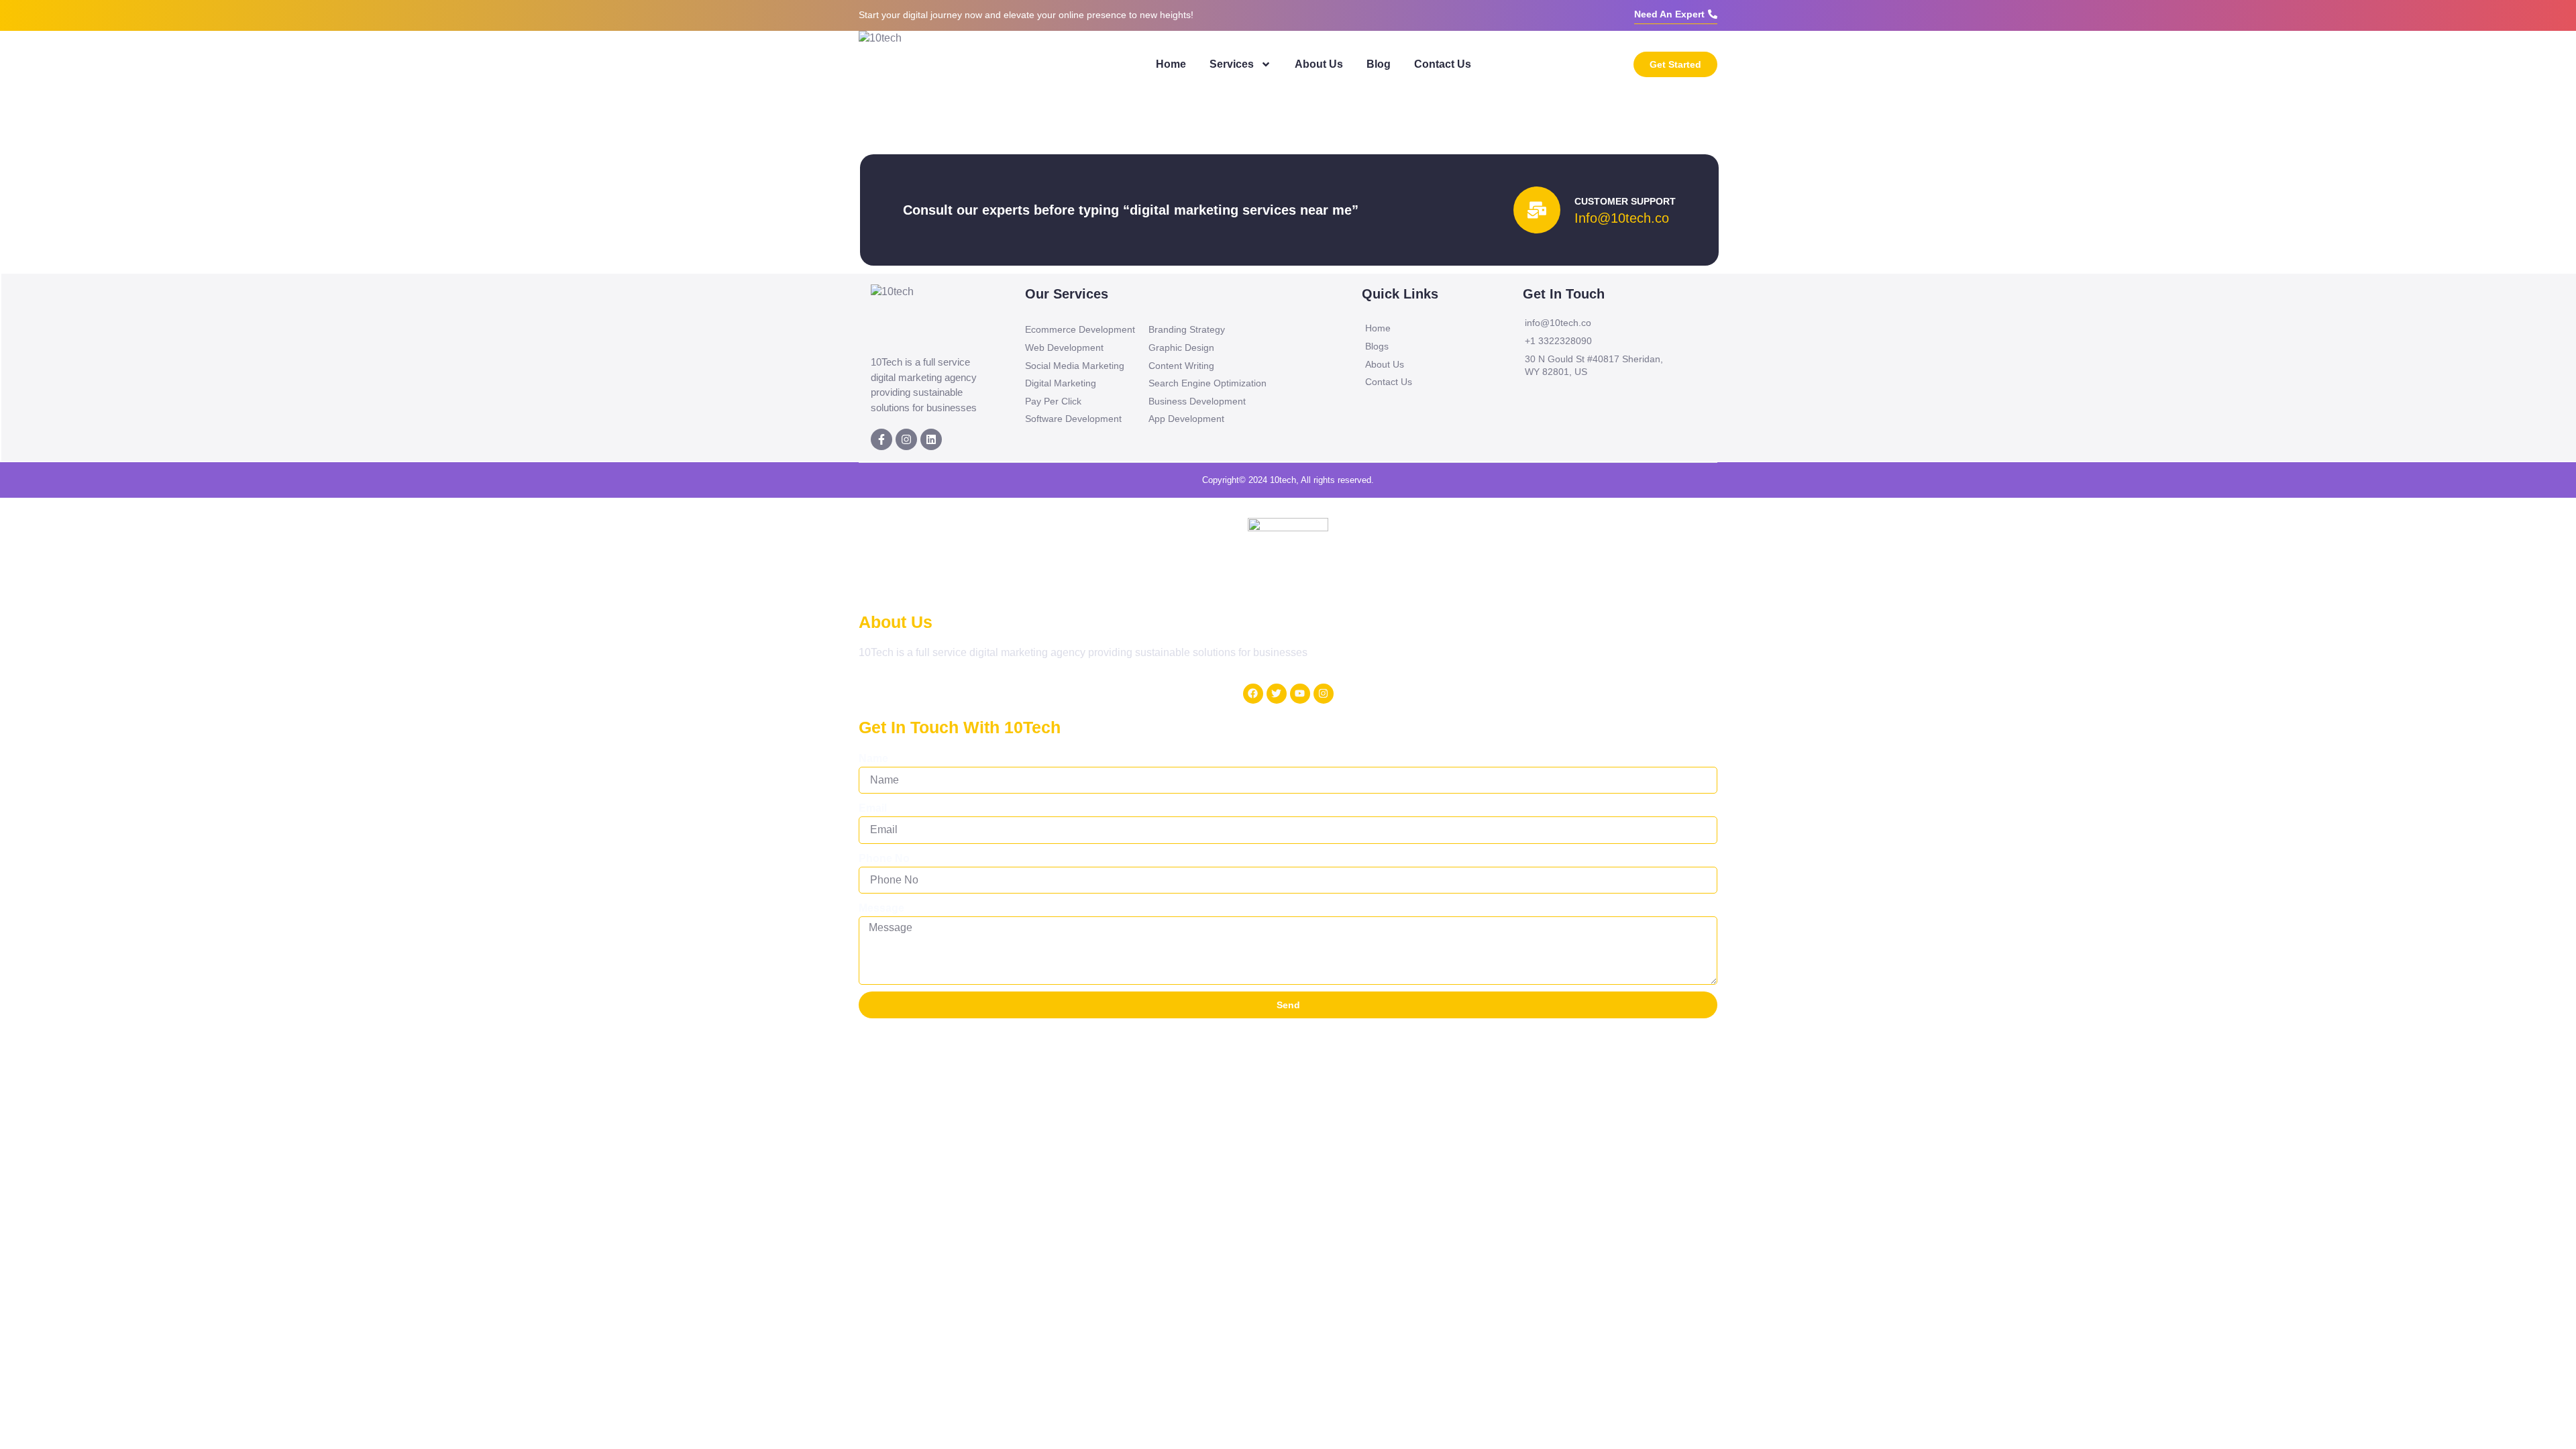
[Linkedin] (931, 439)
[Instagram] (906, 439)
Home (1171, 64)
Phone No (884, 858)
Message (881, 908)
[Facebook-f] (881, 439)
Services (1232, 64)
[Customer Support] (1537, 210)
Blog (1379, 64)
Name (873, 758)
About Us (1319, 64)
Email (873, 808)
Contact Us (1443, 64)
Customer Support (1625, 201)
